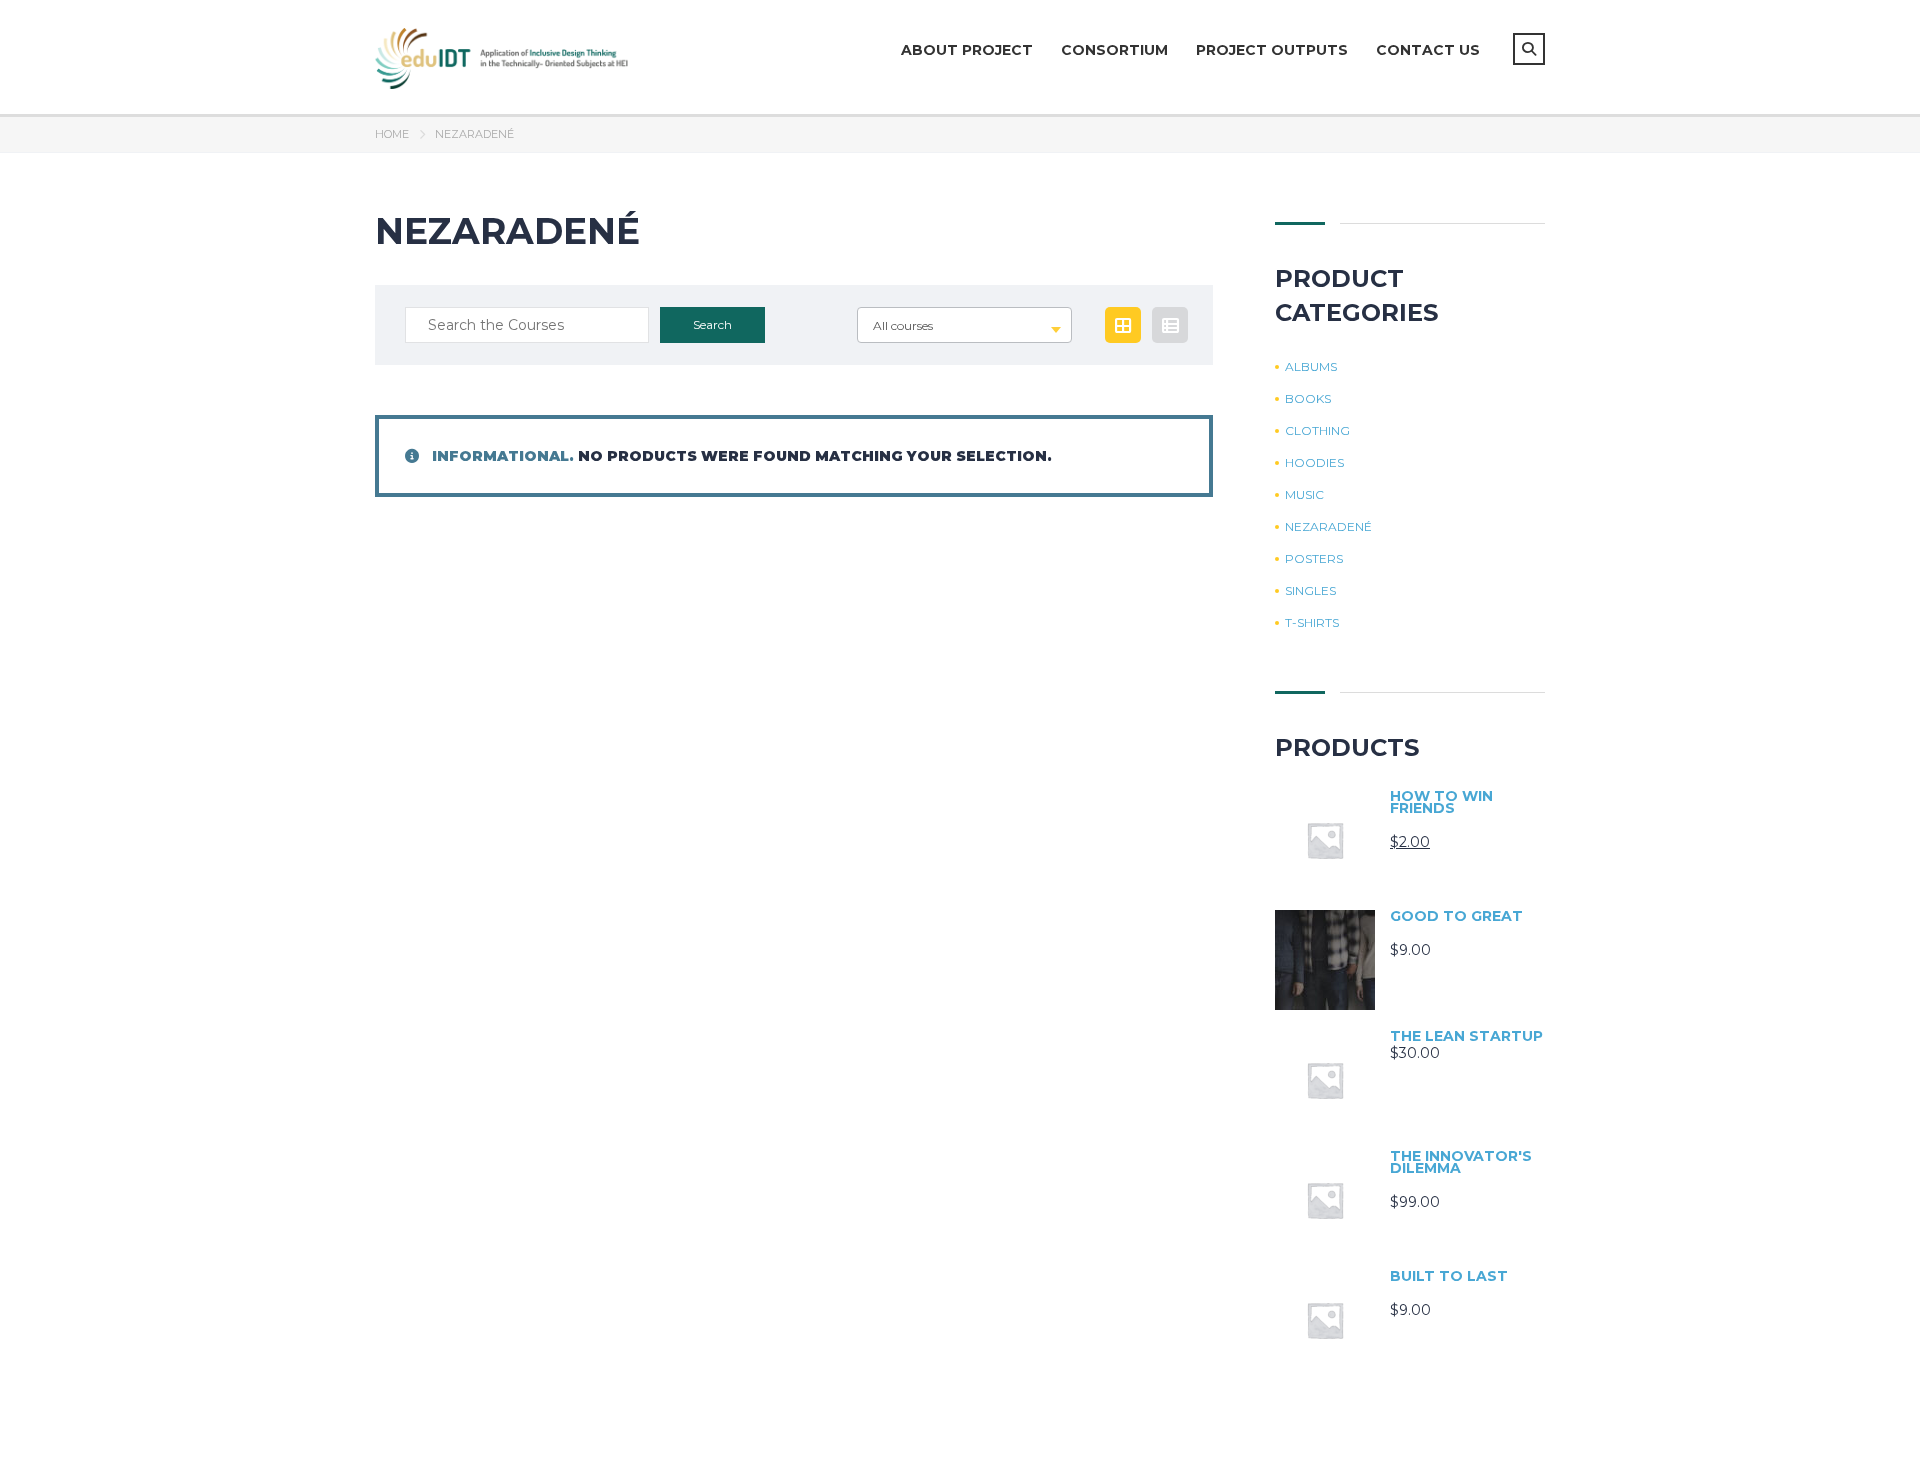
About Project (967, 50)
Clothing (1317, 431)
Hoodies (1314, 463)
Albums (1311, 367)
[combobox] (964, 325)
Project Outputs (1272, 50)
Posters (1314, 559)
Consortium (1114, 50)
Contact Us (1428, 50)
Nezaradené (1328, 527)
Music (1304, 495)
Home (392, 134)
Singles (1310, 591)
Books (1308, 399)
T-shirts (1312, 623)
